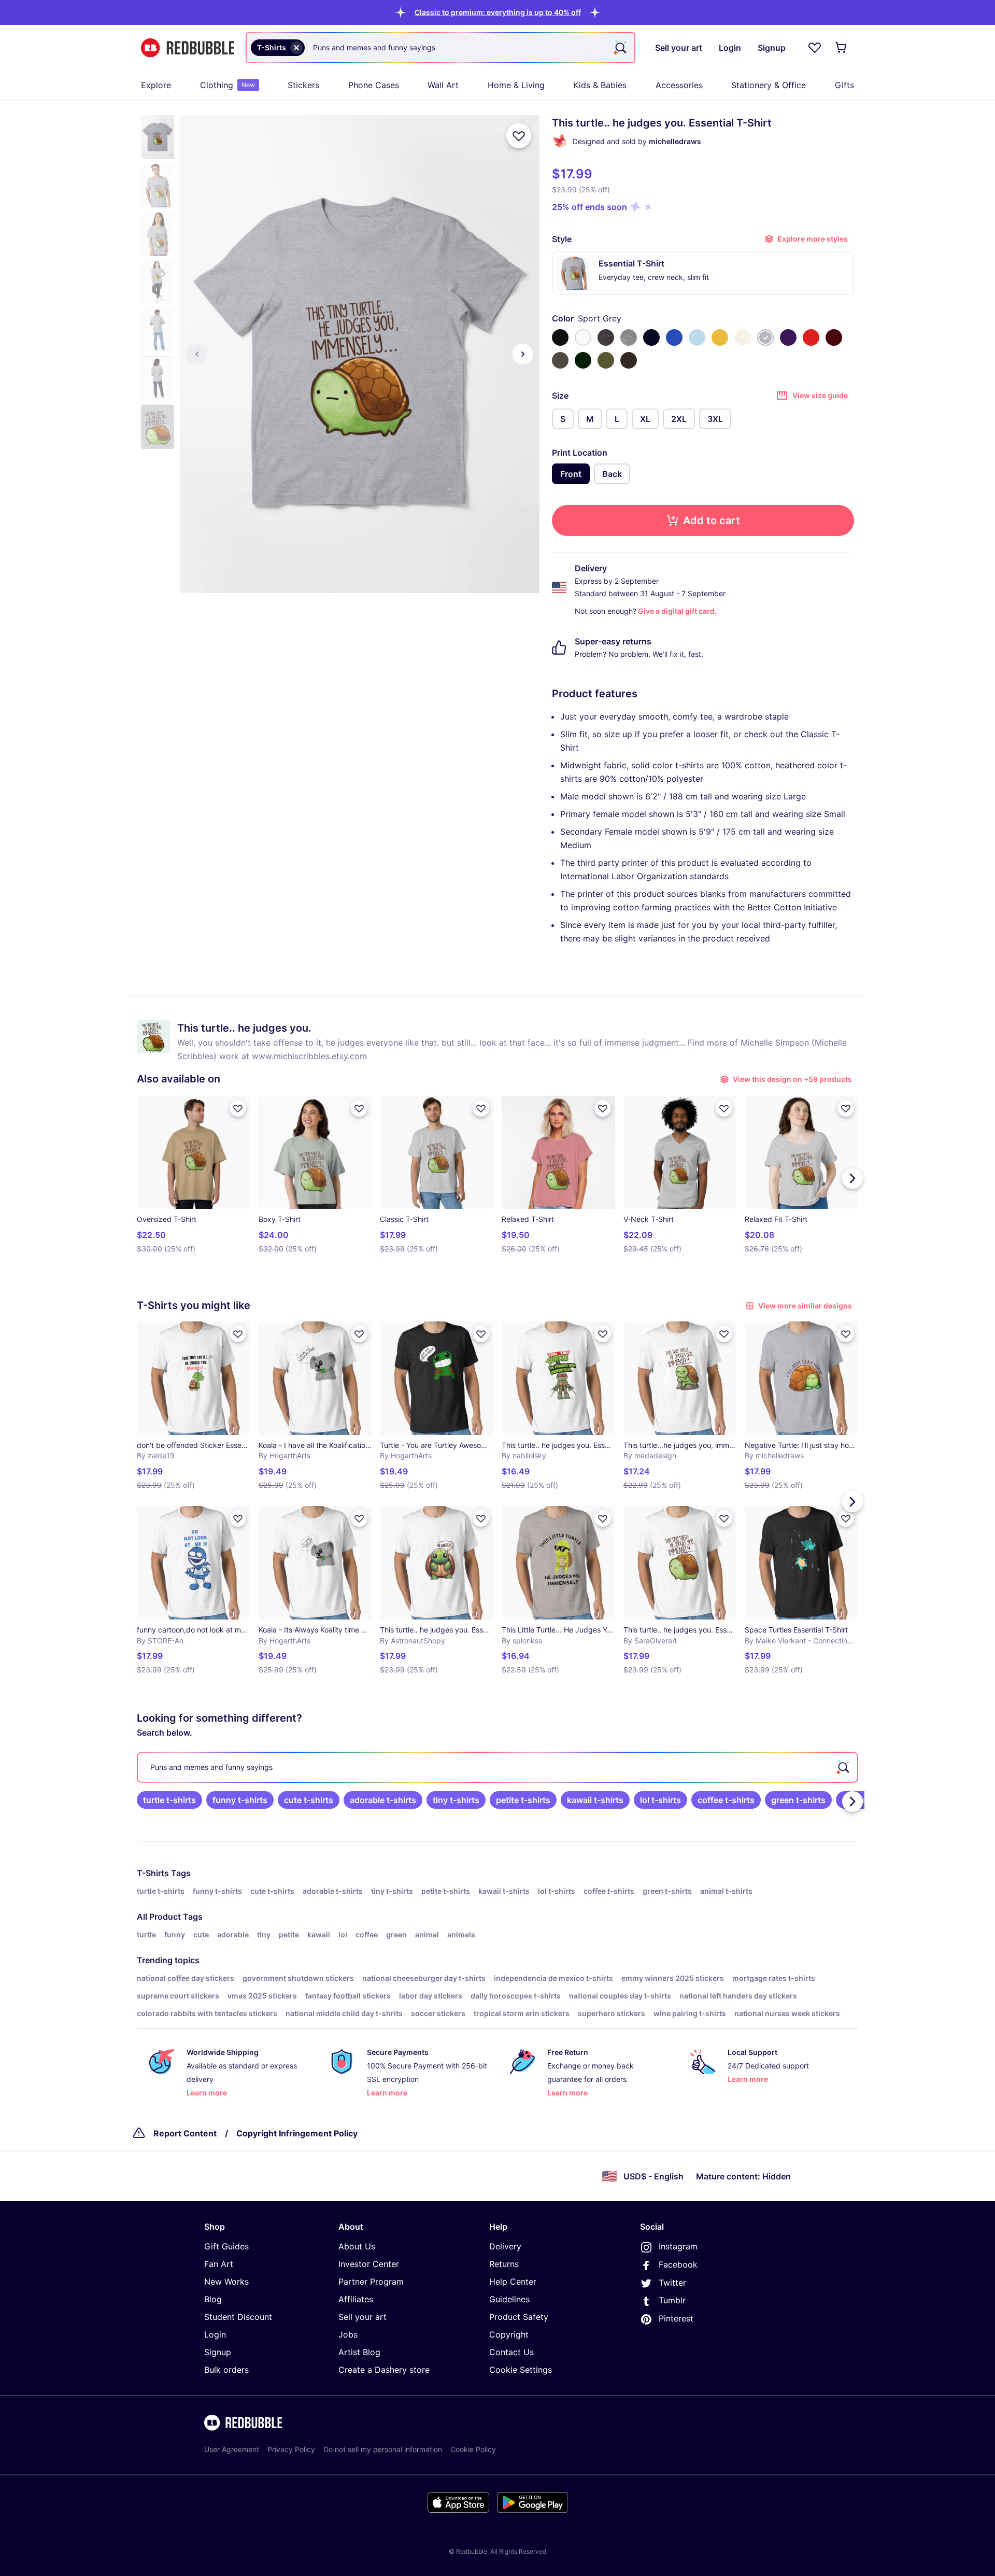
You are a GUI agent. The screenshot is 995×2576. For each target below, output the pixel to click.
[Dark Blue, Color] (651, 337)
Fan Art (219, 2264)
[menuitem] (156, 85)
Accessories (679, 85)
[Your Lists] (815, 48)
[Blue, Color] (674, 337)
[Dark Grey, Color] (560, 360)
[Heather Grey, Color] (629, 337)
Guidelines (509, 2299)
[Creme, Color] (743, 337)
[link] (169, 1800)
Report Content (185, 2133)
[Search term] (620, 48)
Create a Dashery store (384, 2370)
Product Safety (519, 2317)
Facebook (678, 2264)
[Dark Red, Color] (834, 337)
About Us (357, 2246)
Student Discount (238, 2317)
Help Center (513, 2282)
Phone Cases (374, 85)
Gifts (844, 85)
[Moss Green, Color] (606, 360)
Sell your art (363, 2317)
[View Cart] (842, 48)
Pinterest (676, 2318)
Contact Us (511, 2352)
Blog (213, 2299)
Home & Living (516, 85)
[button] (498, 12)
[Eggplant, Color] (788, 337)
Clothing (228, 85)
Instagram (678, 2246)
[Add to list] (519, 136)
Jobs (348, 2334)
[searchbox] (497, 1767)
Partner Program (371, 2282)
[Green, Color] (583, 360)
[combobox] (440, 48)
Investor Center (369, 2264)
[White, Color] (583, 337)
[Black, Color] (560, 337)
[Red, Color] (811, 337)
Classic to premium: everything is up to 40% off (498, 12)
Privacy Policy (291, 2449)
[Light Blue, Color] (697, 337)
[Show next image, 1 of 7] (523, 354)
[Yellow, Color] (720, 337)
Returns (504, 2264)
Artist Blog (359, 2352)
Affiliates (356, 2299)
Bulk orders (226, 2370)
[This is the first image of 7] (197, 354)
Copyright (509, 2334)
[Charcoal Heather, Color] (606, 337)
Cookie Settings (521, 2370)
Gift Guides (226, 2246)
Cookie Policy (473, 2449)
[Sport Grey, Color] (765, 337)
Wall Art (443, 85)
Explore (156, 85)
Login (215, 2334)
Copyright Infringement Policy (297, 2133)
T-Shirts (153, 1873)
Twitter (672, 2283)
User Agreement (232, 2449)
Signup (218, 2352)
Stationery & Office (769, 85)
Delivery (505, 2246)
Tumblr (672, 2300)
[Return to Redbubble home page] (188, 48)
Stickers (303, 85)
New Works (226, 2282)
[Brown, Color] (629, 360)
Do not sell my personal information (383, 2449)
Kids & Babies (600, 85)
